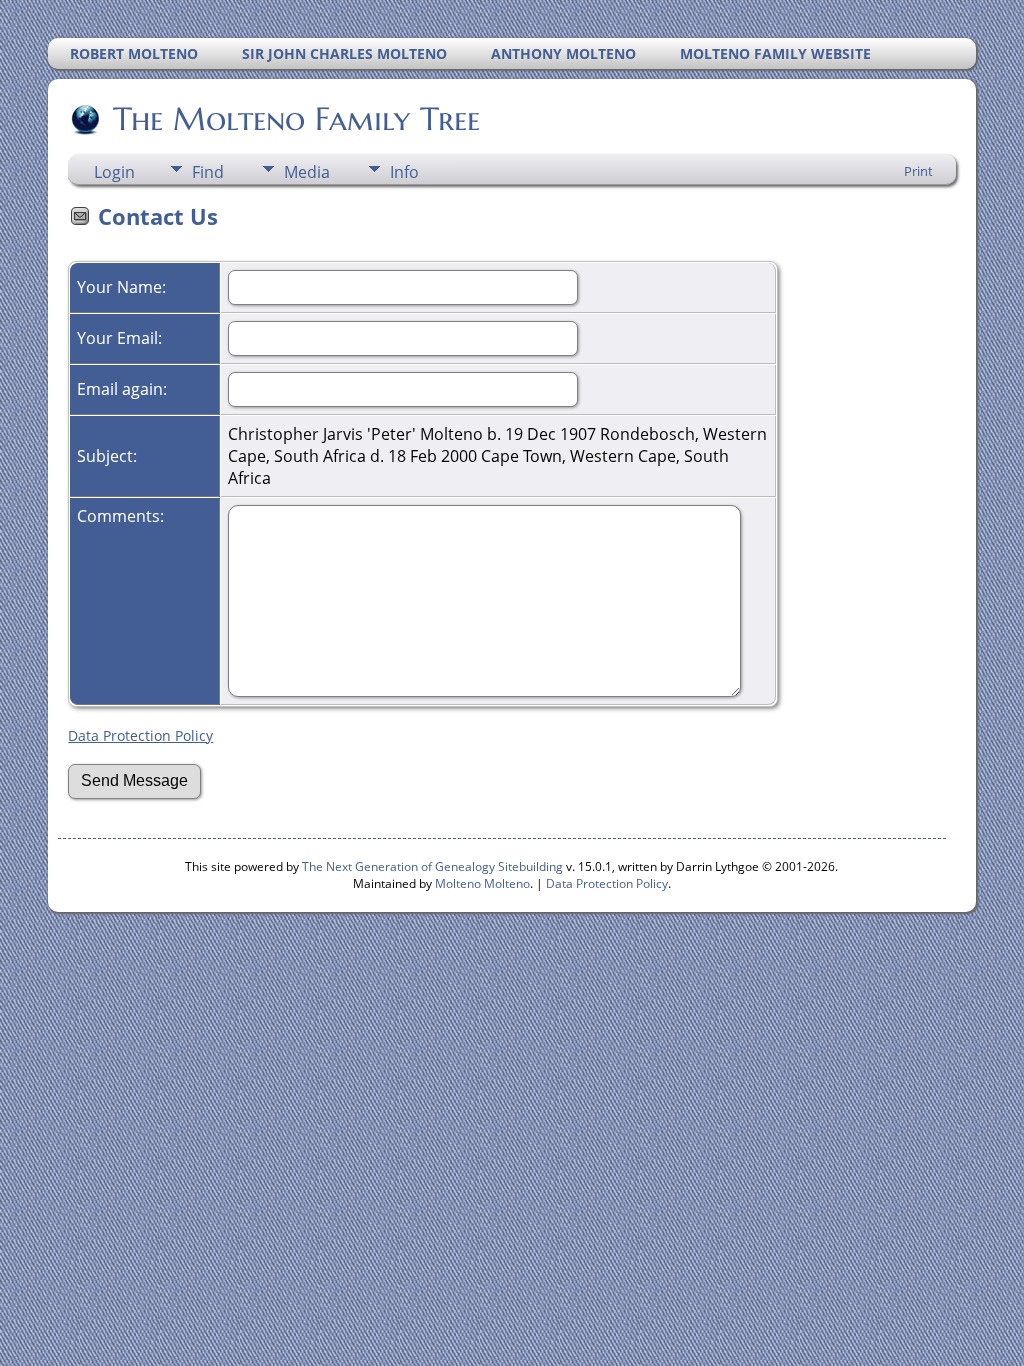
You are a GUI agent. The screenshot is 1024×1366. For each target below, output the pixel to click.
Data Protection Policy (140, 735)
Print (918, 171)
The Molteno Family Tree (296, 119)
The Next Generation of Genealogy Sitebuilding (432, 866)
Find (208, 172)
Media (307, 172)
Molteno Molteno (482, 883)
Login (114, 172)
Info (404, 172)
